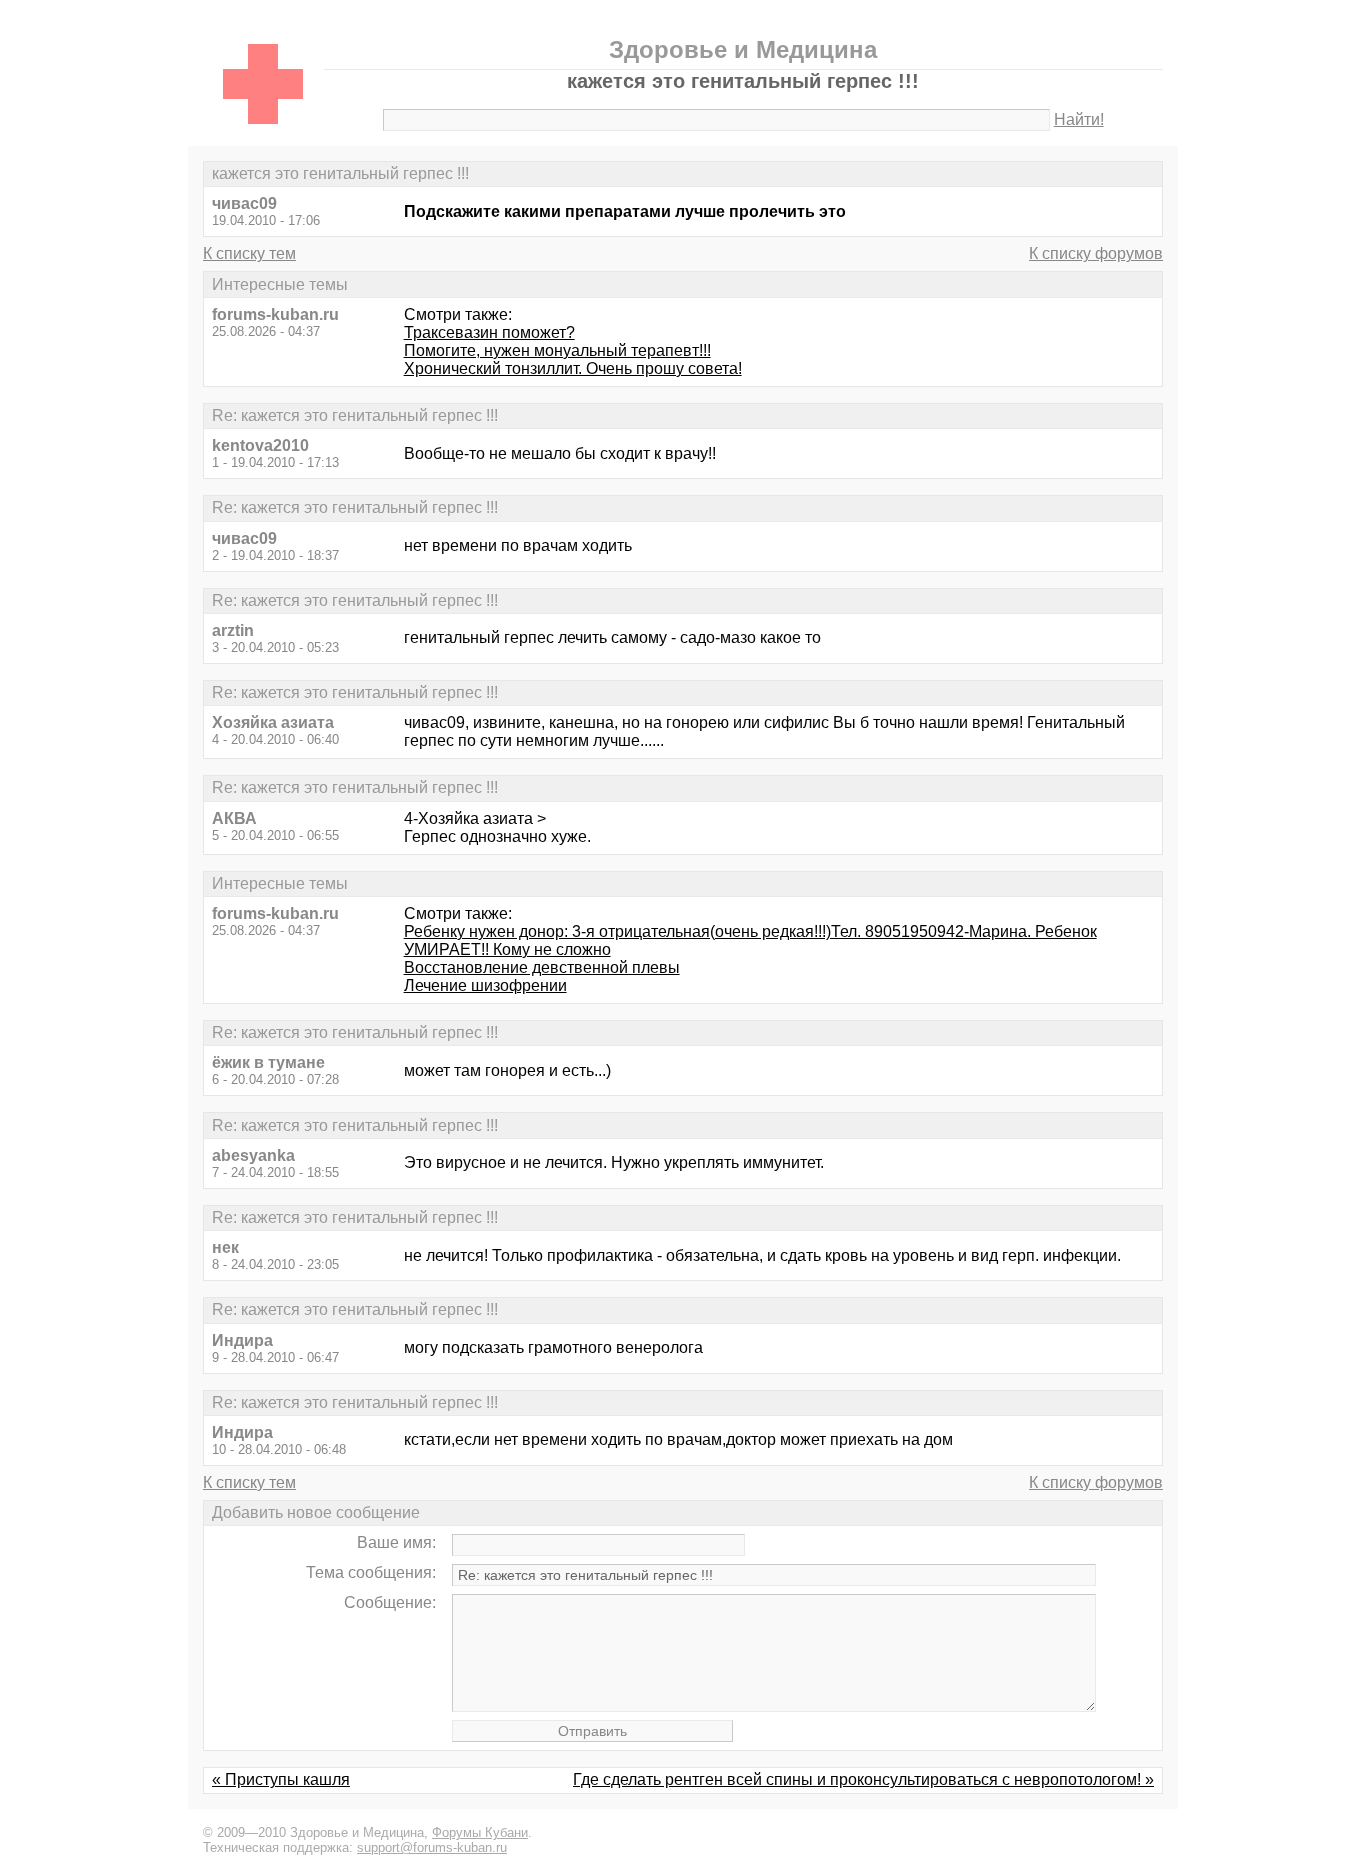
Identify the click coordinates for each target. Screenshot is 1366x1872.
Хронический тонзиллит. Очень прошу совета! (573, 368)
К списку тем (249, 253)
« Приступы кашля (281, 1779)
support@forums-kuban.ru (432, 1847)
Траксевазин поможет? (489, 332)
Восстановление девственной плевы (542, 967)
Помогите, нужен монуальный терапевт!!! (557, 350)
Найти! (1079, 119)
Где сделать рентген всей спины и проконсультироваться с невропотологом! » (863, 1779)
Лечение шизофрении (485, 985)
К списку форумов (1096, 253)
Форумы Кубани (480, 1832)
